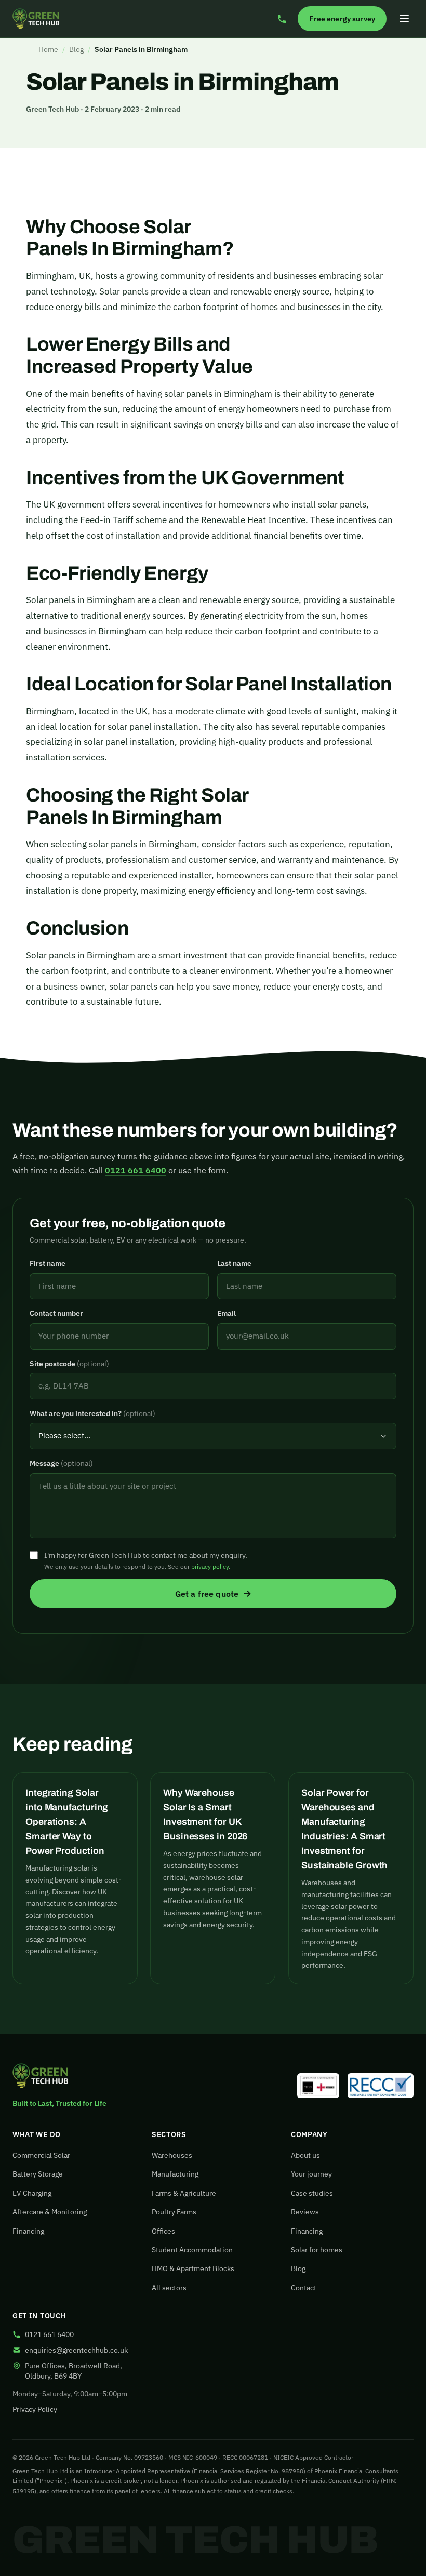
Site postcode (69, 1364)
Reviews (305, 2212)
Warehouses (172, 2155)
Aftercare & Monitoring (50, 2212)
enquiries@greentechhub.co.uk (76, 2350)
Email (227, 1313)
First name (48, 1263)
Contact (304, 2288)
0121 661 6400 (136, 1170)
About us (305, 2155)
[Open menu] (404, 19)
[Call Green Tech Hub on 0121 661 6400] (282, 19)
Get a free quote (207, 1594)
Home (48, 49)
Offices (163, 2231)
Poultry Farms (174, 2212)
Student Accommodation (192, 2250)
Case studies (312, 2193)
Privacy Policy (35, 2409)
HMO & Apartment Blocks (193, 2268)
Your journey (311, 2174)
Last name (234, 1263)
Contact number (56, 1313)
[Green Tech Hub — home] (36, 19)
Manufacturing (175, 2174)
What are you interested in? (92, 1413)
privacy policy (210, 1566)
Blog (76, 49)
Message (61, 1463)
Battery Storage (38, 2174)
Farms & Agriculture (184, 2193)
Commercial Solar (41, 2155)
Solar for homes (317, 2250)
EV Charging (32, 2193)
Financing (28, 2231)
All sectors (169, 2288)
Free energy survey (342, 19)
